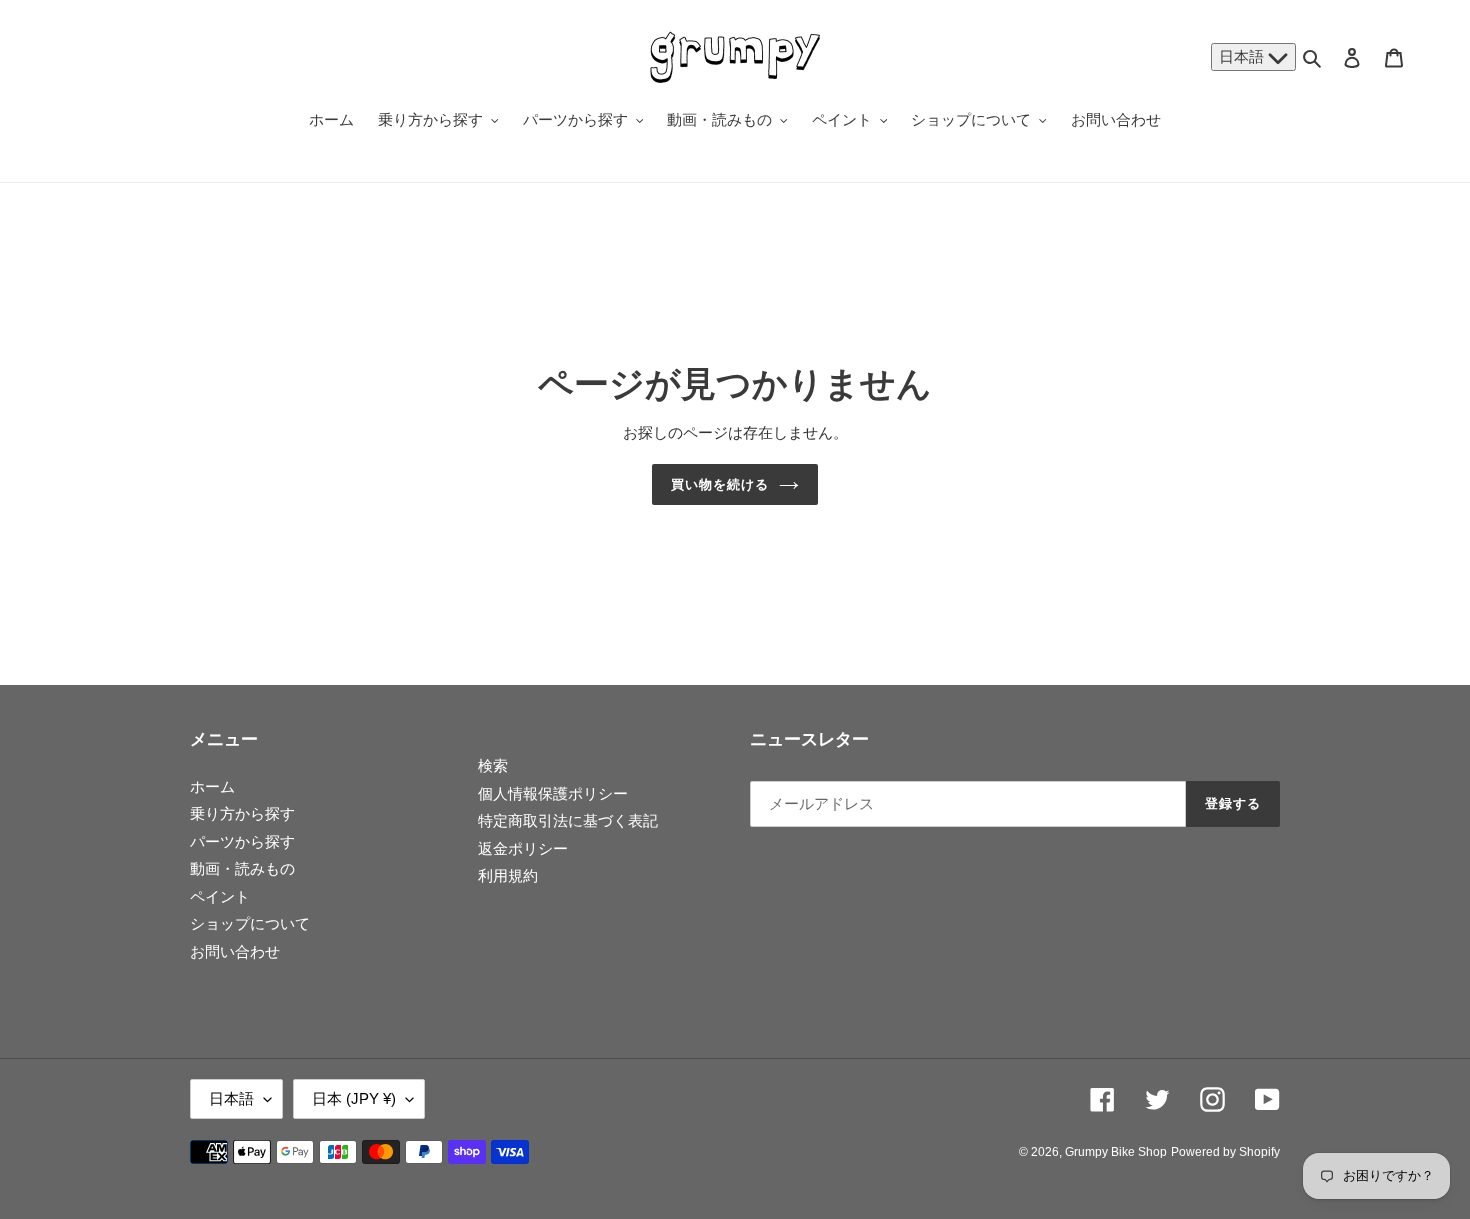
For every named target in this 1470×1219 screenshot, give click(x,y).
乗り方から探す (242, 813)
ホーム (212, 786)
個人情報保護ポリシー (553, 793)
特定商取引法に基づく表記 (568, 820)
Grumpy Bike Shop (1116, 1152)
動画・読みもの (242, 868)
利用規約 (508, 875)
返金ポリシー (523, 848)
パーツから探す (242, 841)
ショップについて (250, 923)
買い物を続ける (720, 484)
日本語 (1243, 56)
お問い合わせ (235, 951)
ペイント (220, 896)
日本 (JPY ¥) (354, 1098)
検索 (493, 765)
